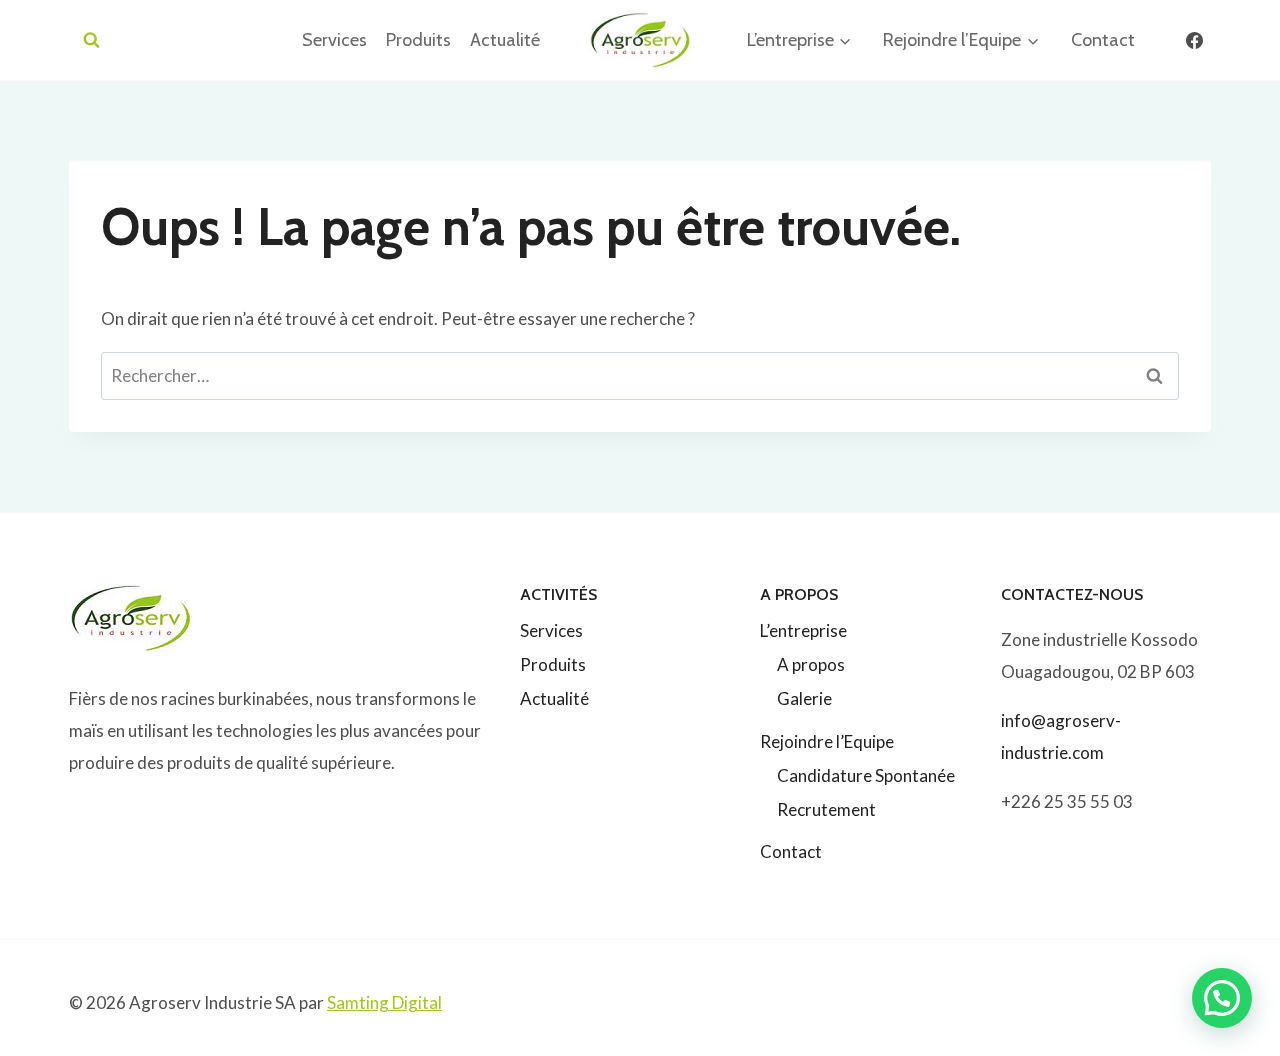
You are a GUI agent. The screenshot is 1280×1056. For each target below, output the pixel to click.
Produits (418, 40)
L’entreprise (803, 630)
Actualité (505, 40)
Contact (1103, 40)
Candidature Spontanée (866, 775)
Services (334, 40)
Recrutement (826, 809)
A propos (811, 664)
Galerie (804, 698)
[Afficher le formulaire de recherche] (91, 40)
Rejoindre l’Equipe (827, 741)
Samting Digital (384, 1002)
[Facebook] (1194, 40)
